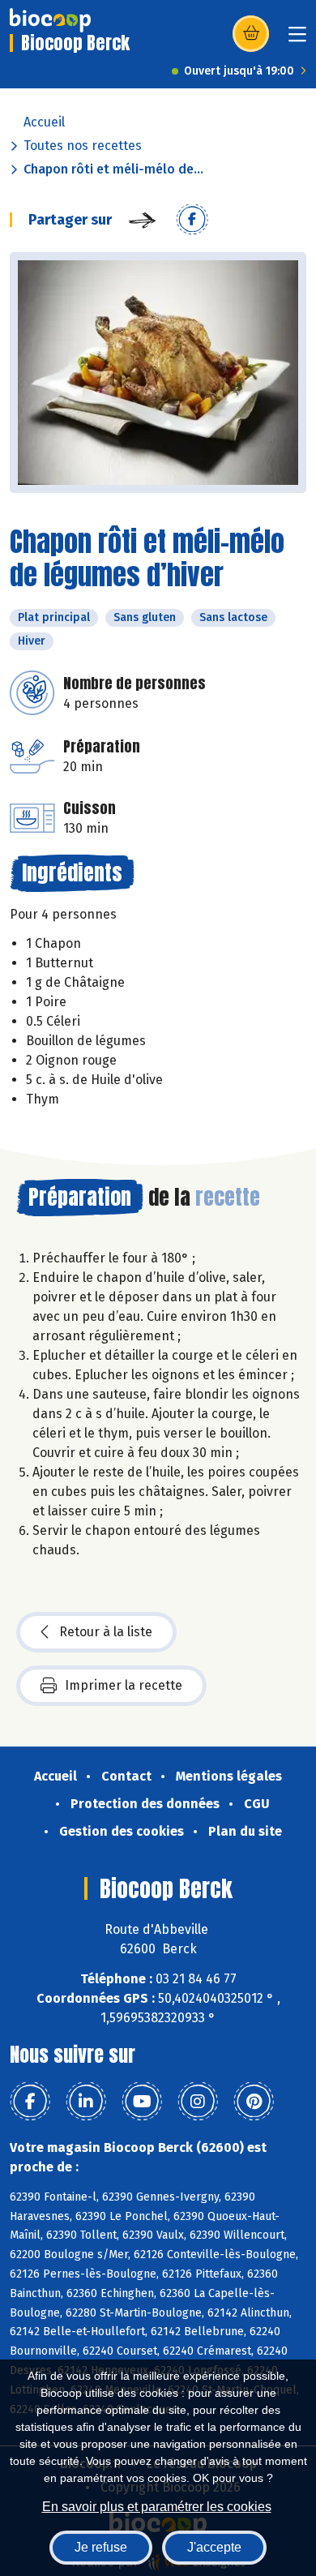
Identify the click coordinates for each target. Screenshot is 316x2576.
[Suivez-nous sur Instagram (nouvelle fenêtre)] (198, 2102)
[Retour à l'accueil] (50, 20)
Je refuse (101, 2547)
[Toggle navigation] (297, 39)
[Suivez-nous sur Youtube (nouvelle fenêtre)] (142, 2102)
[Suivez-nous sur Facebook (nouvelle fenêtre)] (30, 2102)
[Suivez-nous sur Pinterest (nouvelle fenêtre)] (254, 2102)
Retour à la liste (106, 1632)
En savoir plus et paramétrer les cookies (157, 2507)
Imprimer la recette (124, 1685)
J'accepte (214, 2547)
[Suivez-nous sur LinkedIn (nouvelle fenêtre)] (86, 2102)
